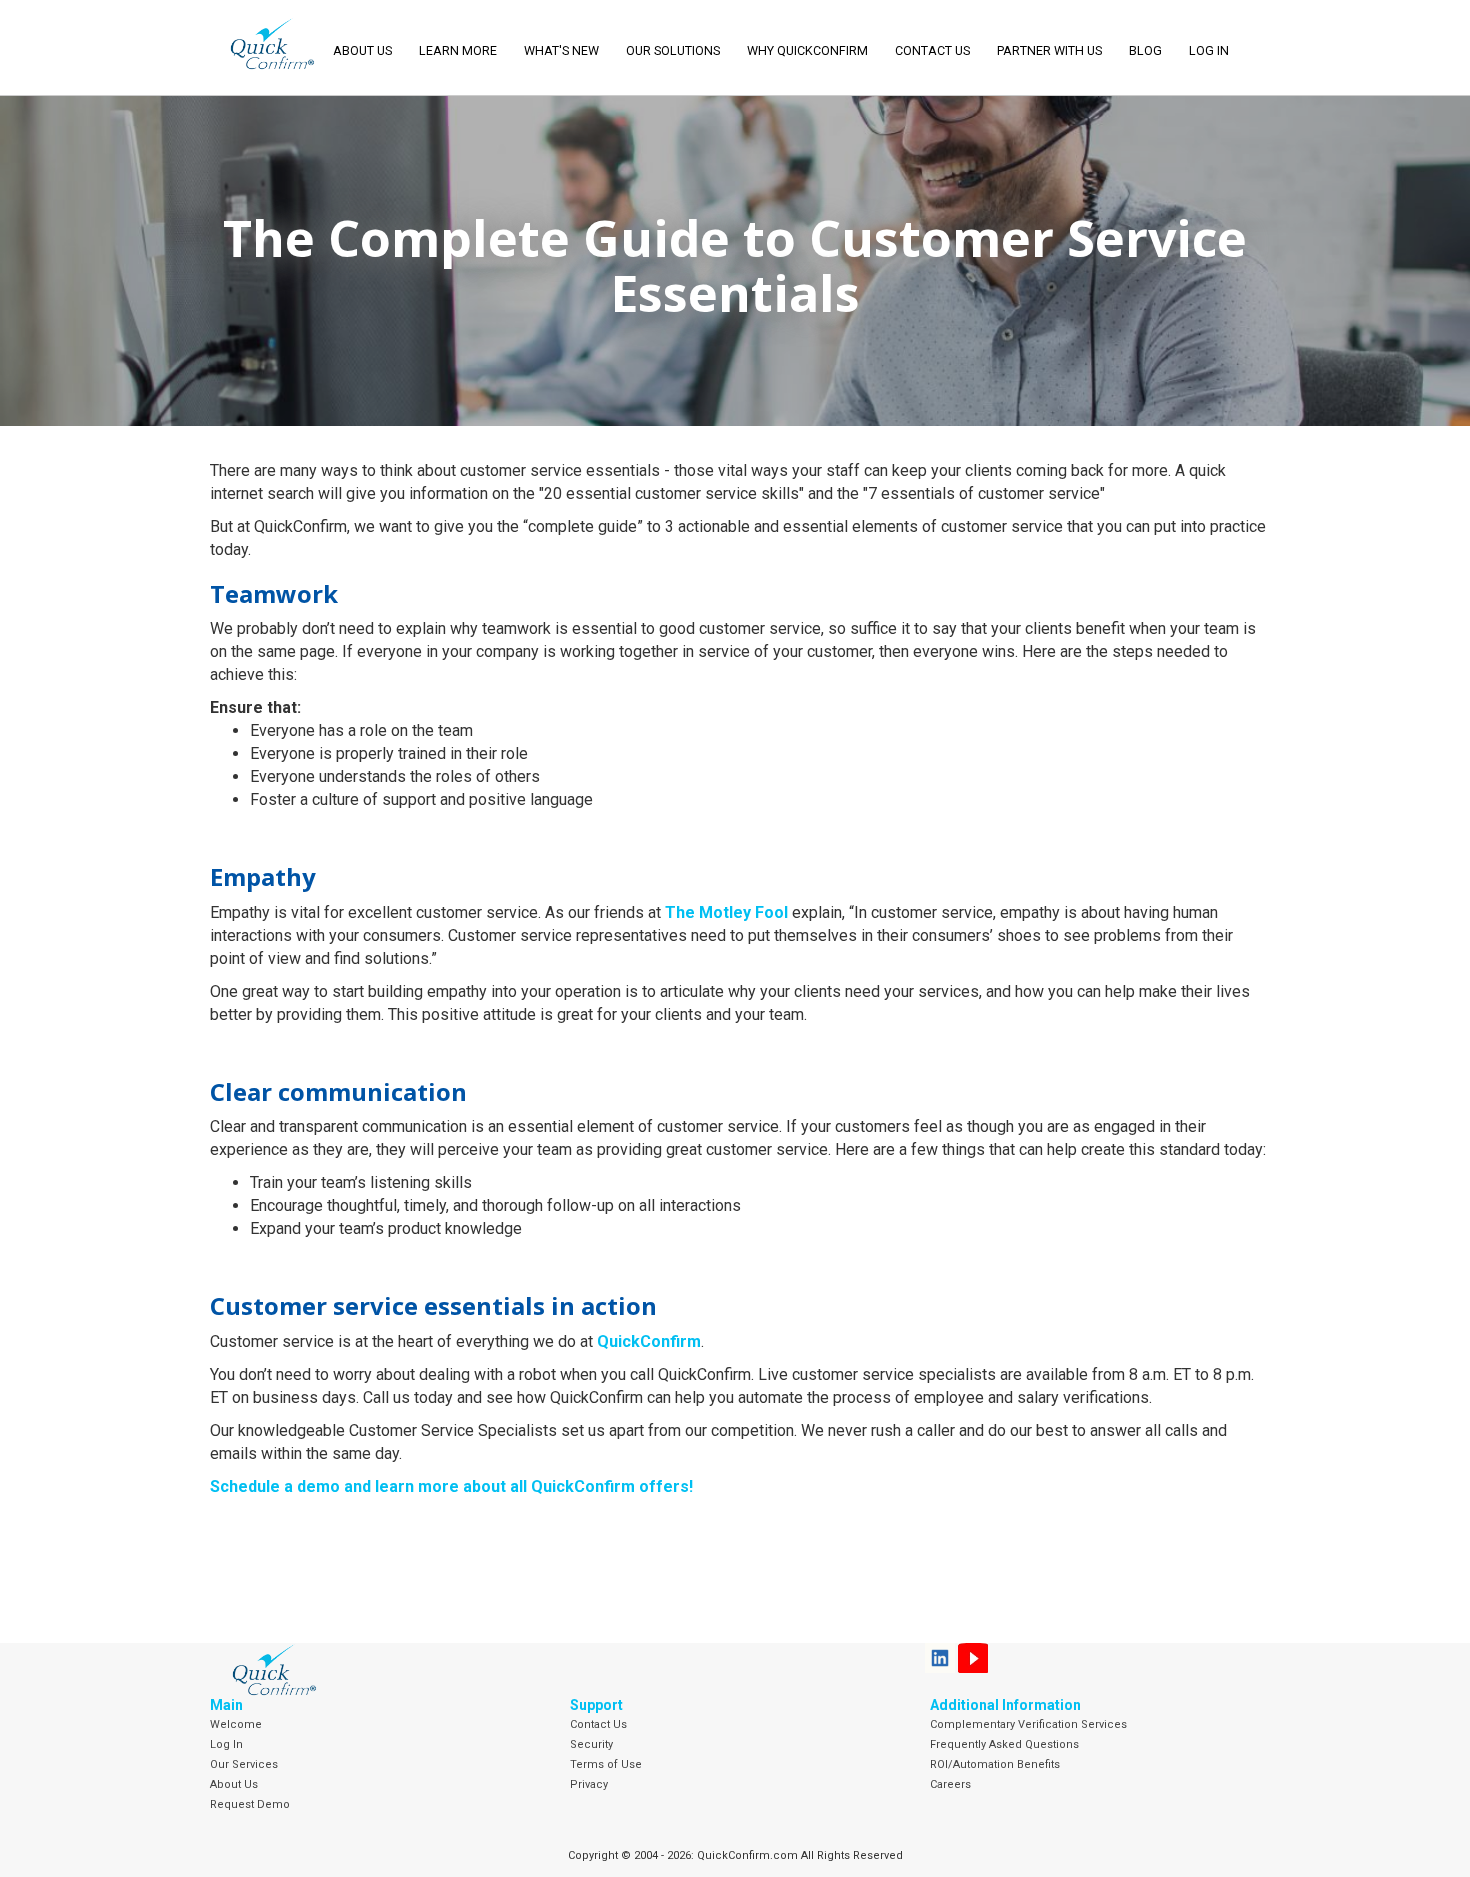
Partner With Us (1049, 50)
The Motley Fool (726, 912)
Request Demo (250, 1804)
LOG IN (1209, 50)
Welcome (236, 1724)
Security (591, 1744)
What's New (561, 50)
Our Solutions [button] (673, 50)
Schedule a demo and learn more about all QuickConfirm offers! (451, 1486)
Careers (950, 1784)
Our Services (244, 1764)
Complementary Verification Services (1028, 1724)
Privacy (589, 1784)
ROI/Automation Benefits (995, 1764)
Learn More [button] (458, 50)
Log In (226, 1744)
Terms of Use (606, 1764)
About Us (234, 1784)
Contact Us (932, 50)
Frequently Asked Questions (1004, 1744)
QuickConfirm (649, 1341)
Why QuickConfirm (807, 50)
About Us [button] (362, 50)
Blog (1145, 50)
